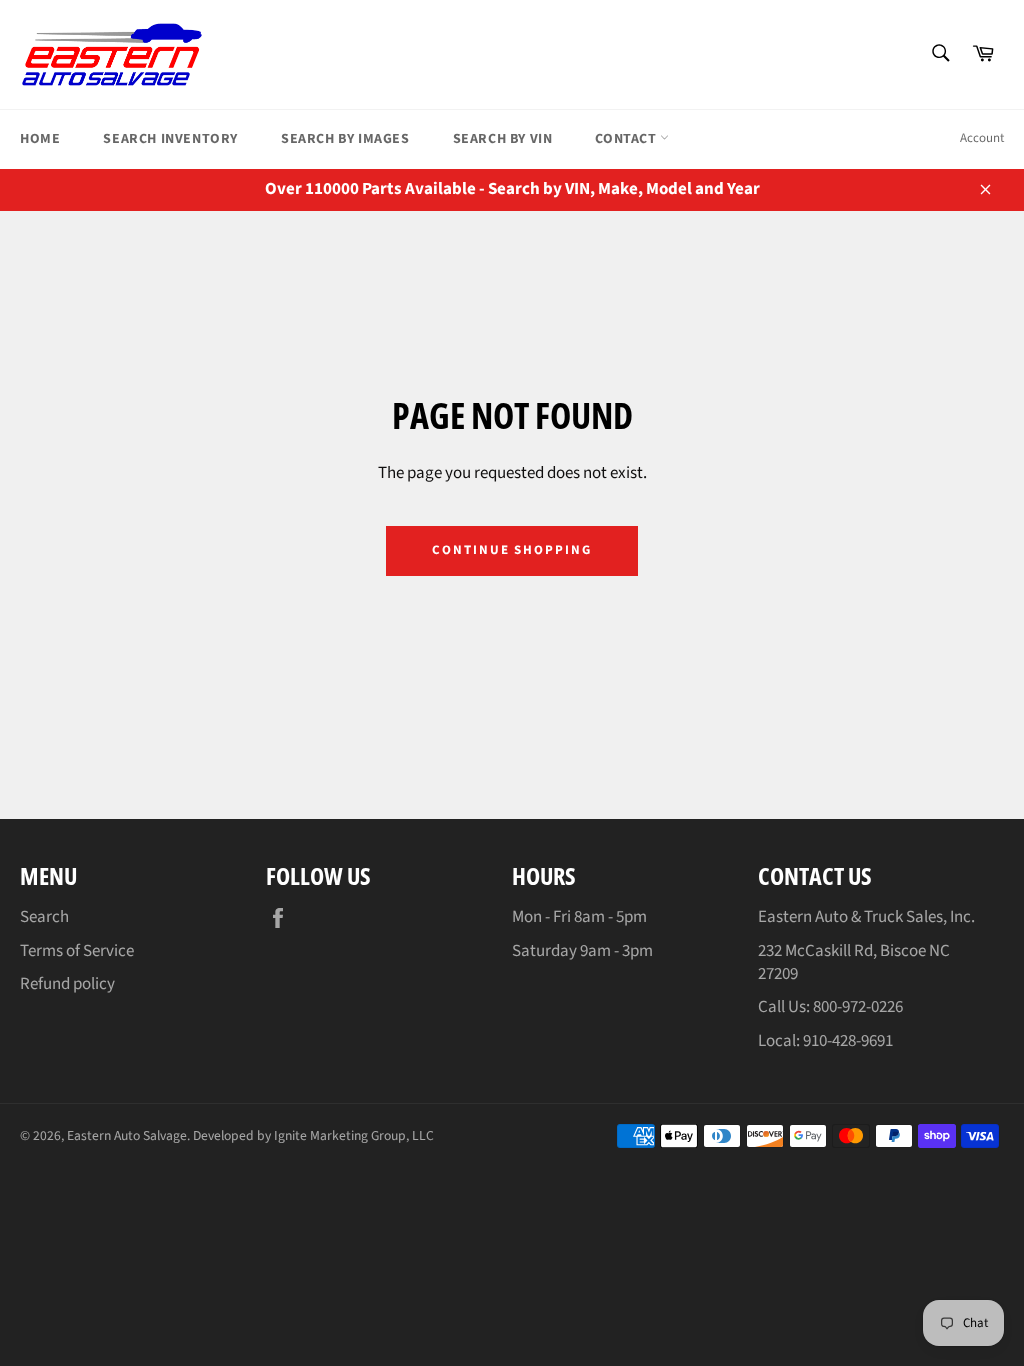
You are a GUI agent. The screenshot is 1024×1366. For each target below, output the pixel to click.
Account (982, 138)
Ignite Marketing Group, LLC (354, 1135)
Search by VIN (503, 139)
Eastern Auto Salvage (127, 1135)
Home (40, 139)
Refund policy (67, 984)
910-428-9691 (848, 1041)
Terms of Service (77, 951)
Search (44, 917)
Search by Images (345, 139)
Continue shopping (512, 550)
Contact (627, 139)
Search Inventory (170, 139)
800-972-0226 (858, 1007)
